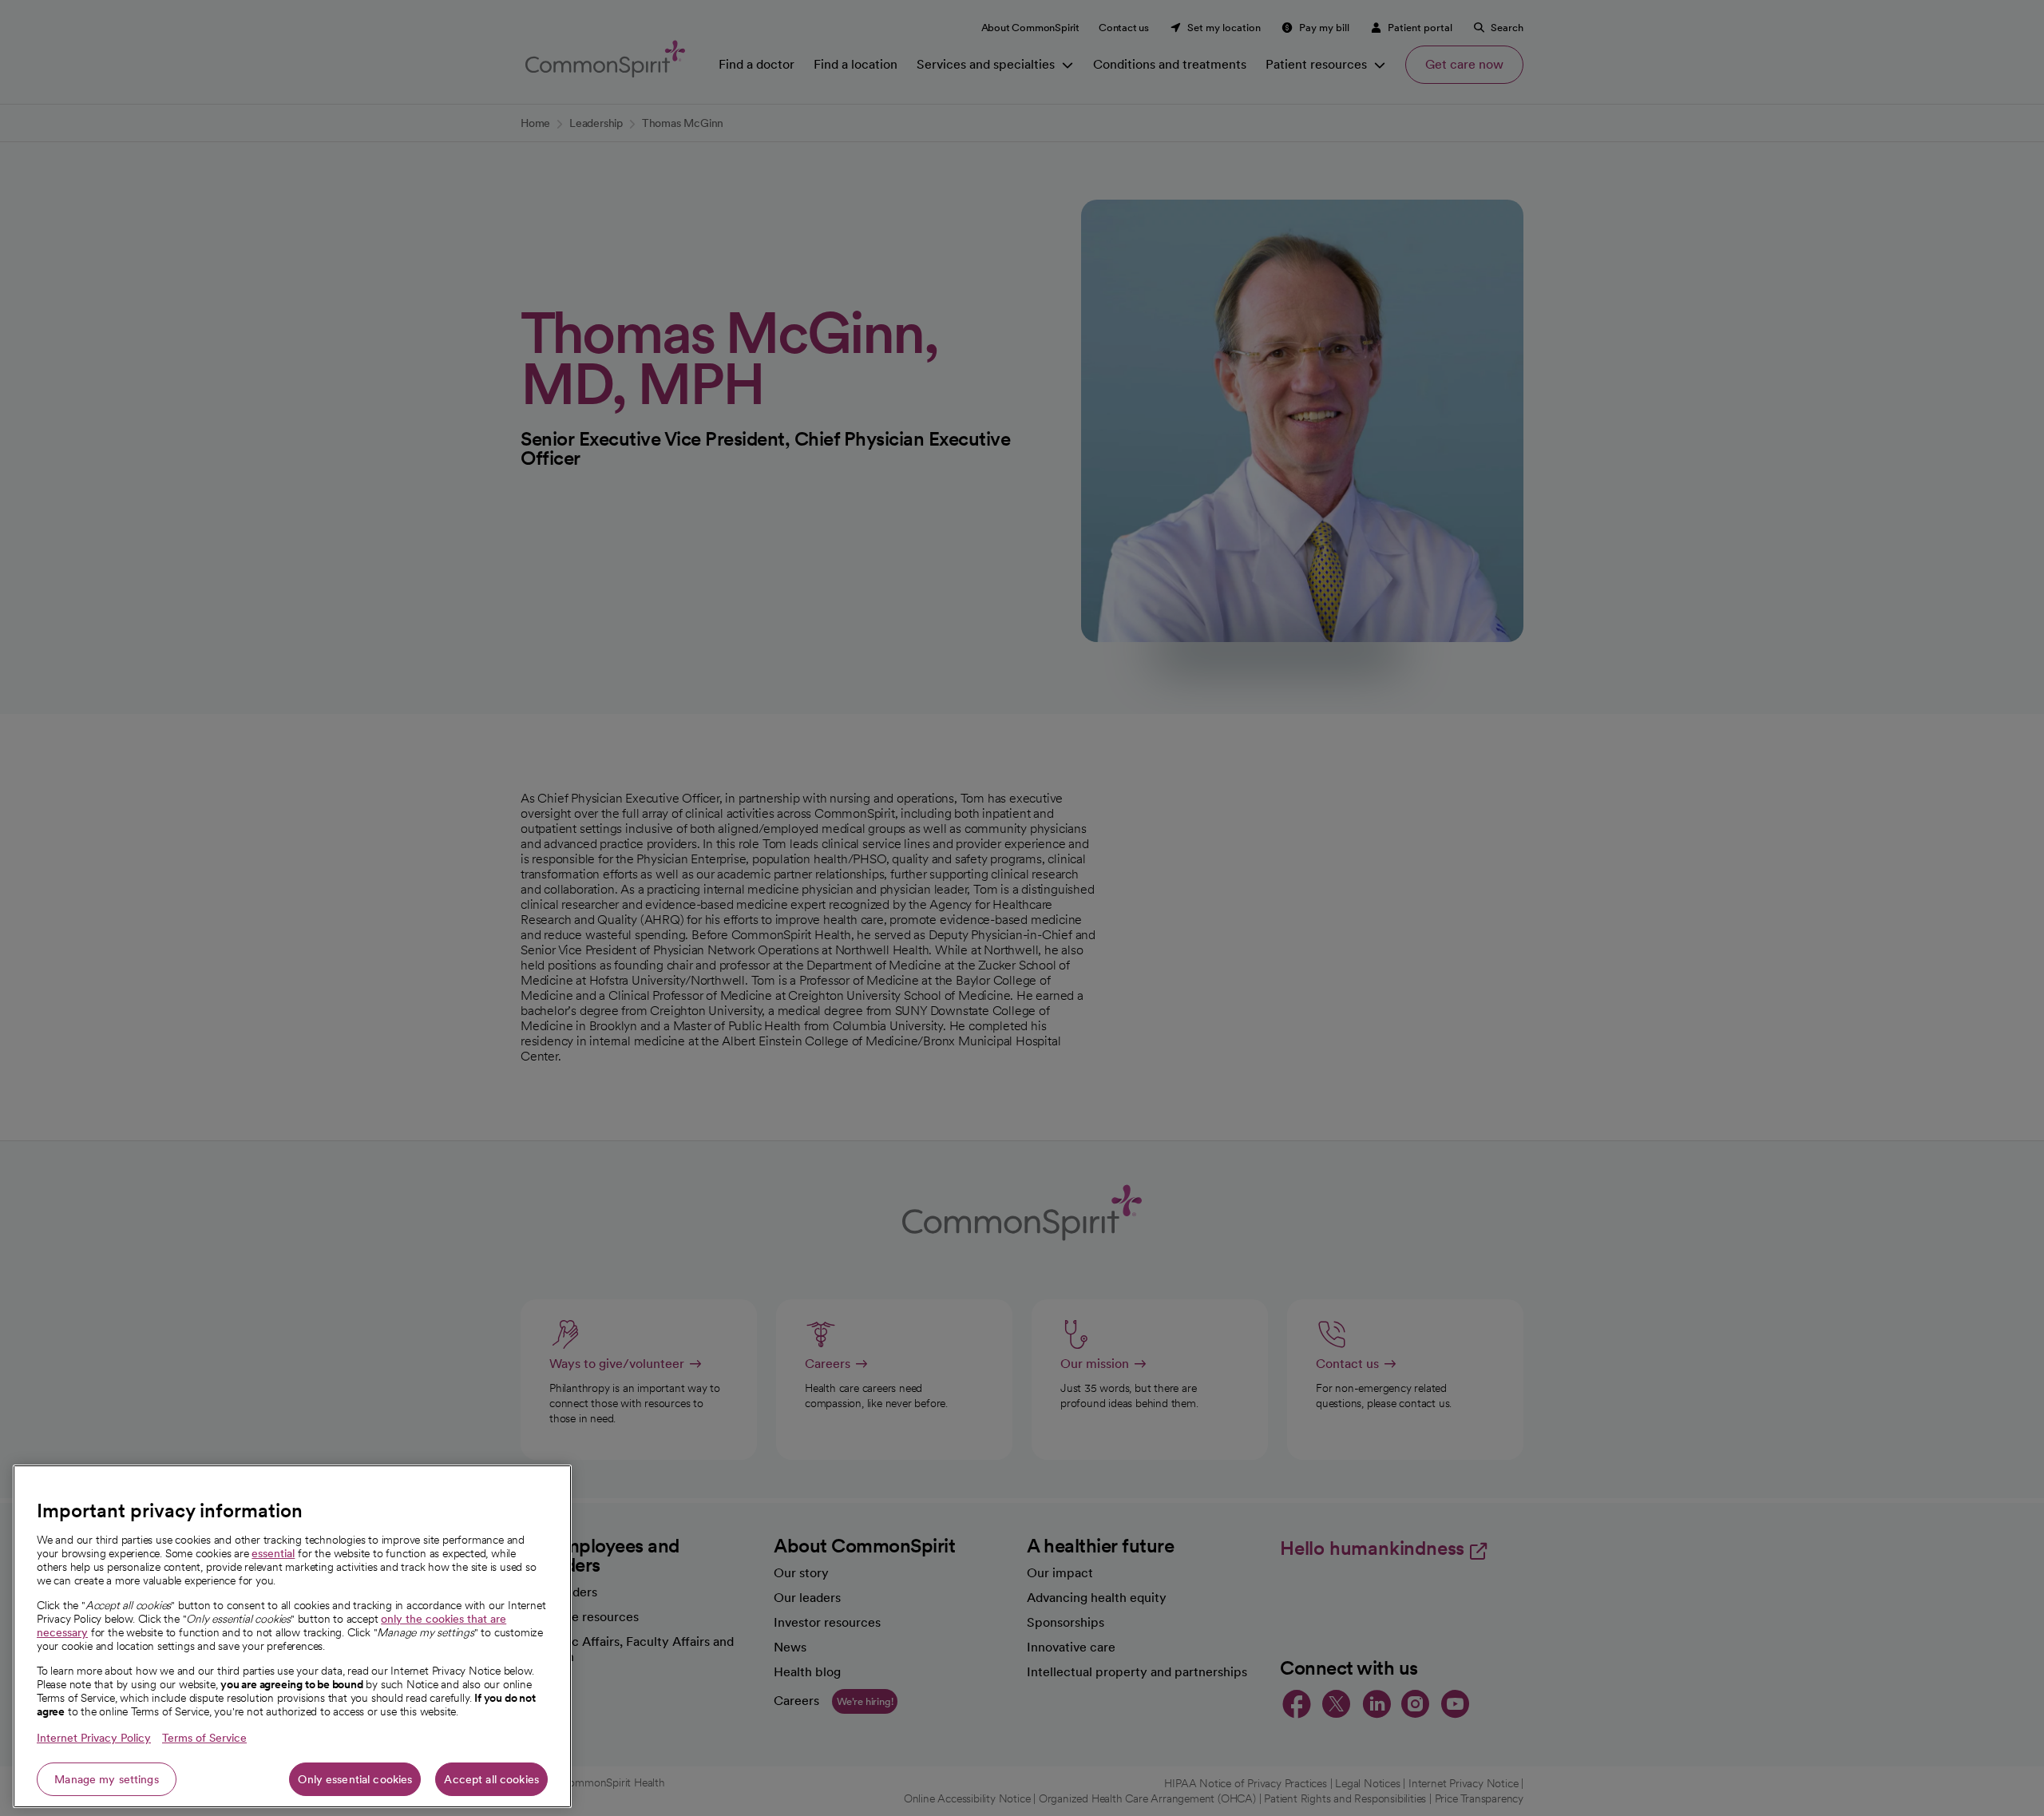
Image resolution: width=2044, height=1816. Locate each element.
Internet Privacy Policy (94, 1738)
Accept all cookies (491, 1779)
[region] (292, 1636)
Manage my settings (107, 1779)
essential (273, 1553)
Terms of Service (204, 1738)
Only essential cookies (355, 1779)
